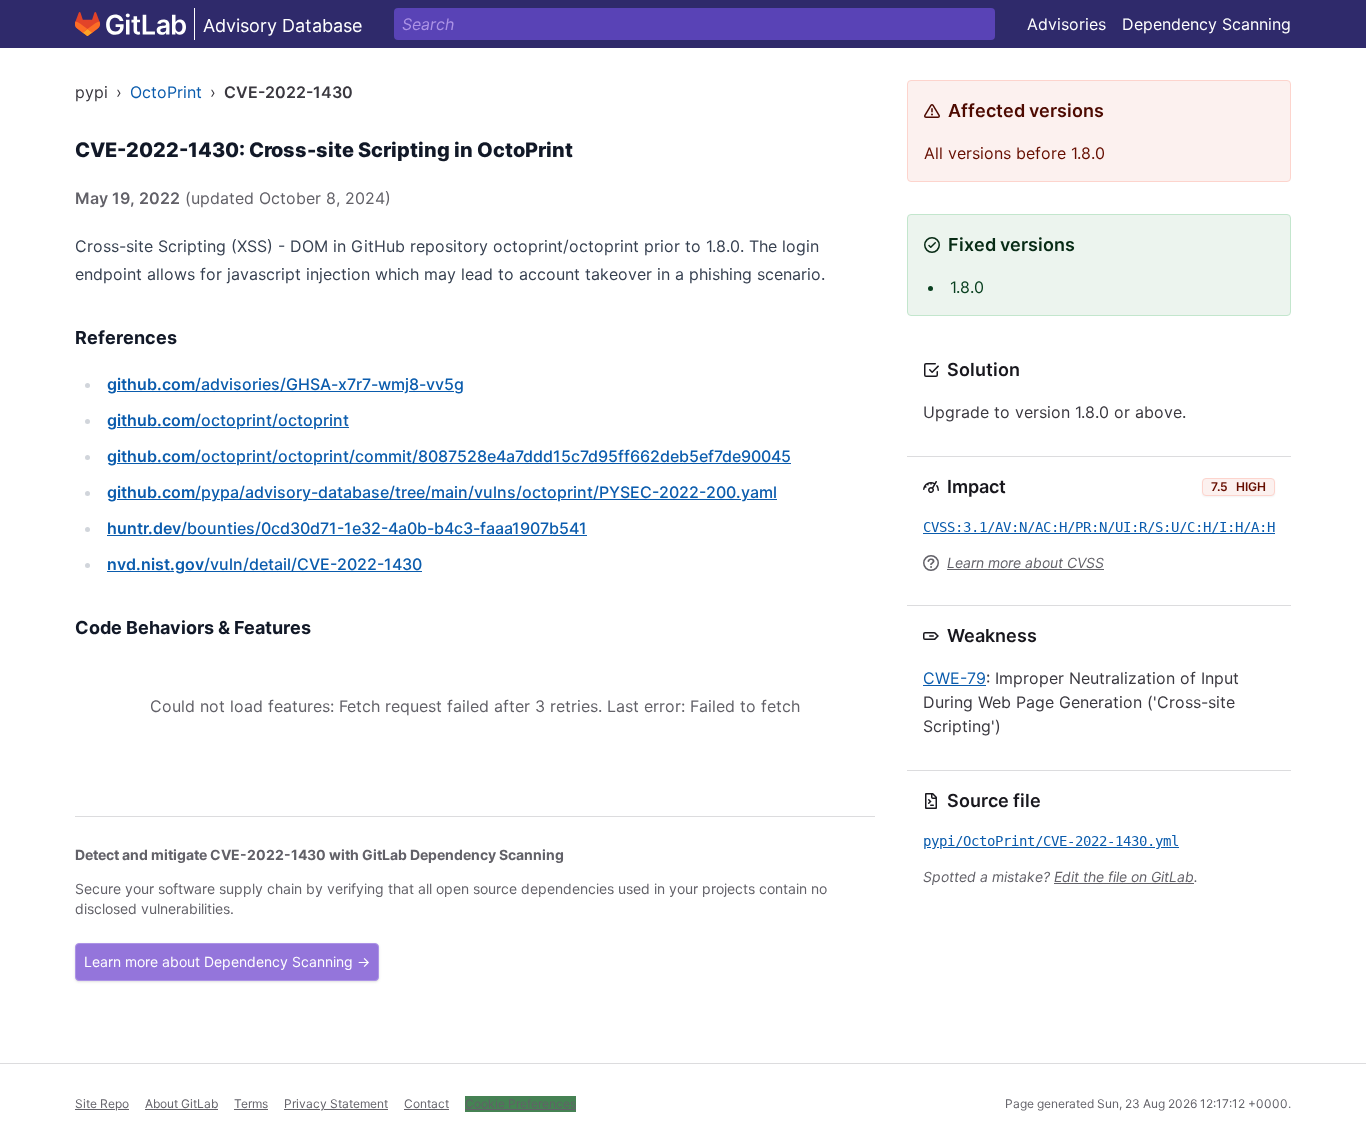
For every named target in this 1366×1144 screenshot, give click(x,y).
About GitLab (181, 1103)
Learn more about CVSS (1025, 562)
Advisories (1066, 24)
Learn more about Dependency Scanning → (227, 961)
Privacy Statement (336, 1103)
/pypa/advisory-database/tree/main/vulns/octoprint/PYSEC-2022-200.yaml (442, 492)
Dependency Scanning (1206, 24)
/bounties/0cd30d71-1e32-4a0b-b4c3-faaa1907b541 (347, 528)
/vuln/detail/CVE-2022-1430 (264, 564)
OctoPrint (166, 92)
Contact (426, 1103)
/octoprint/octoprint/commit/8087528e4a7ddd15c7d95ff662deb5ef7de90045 (449, 456)
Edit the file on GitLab (1124, 876)
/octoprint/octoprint (228, 420)
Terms (251, 1103)
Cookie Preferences (520, 1103)
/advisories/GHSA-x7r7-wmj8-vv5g (285, 384)
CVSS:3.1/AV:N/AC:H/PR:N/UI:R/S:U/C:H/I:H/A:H (1099, 527)
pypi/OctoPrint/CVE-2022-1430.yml (1051, 841)
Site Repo (102, 1103)
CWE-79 (954, 678)
